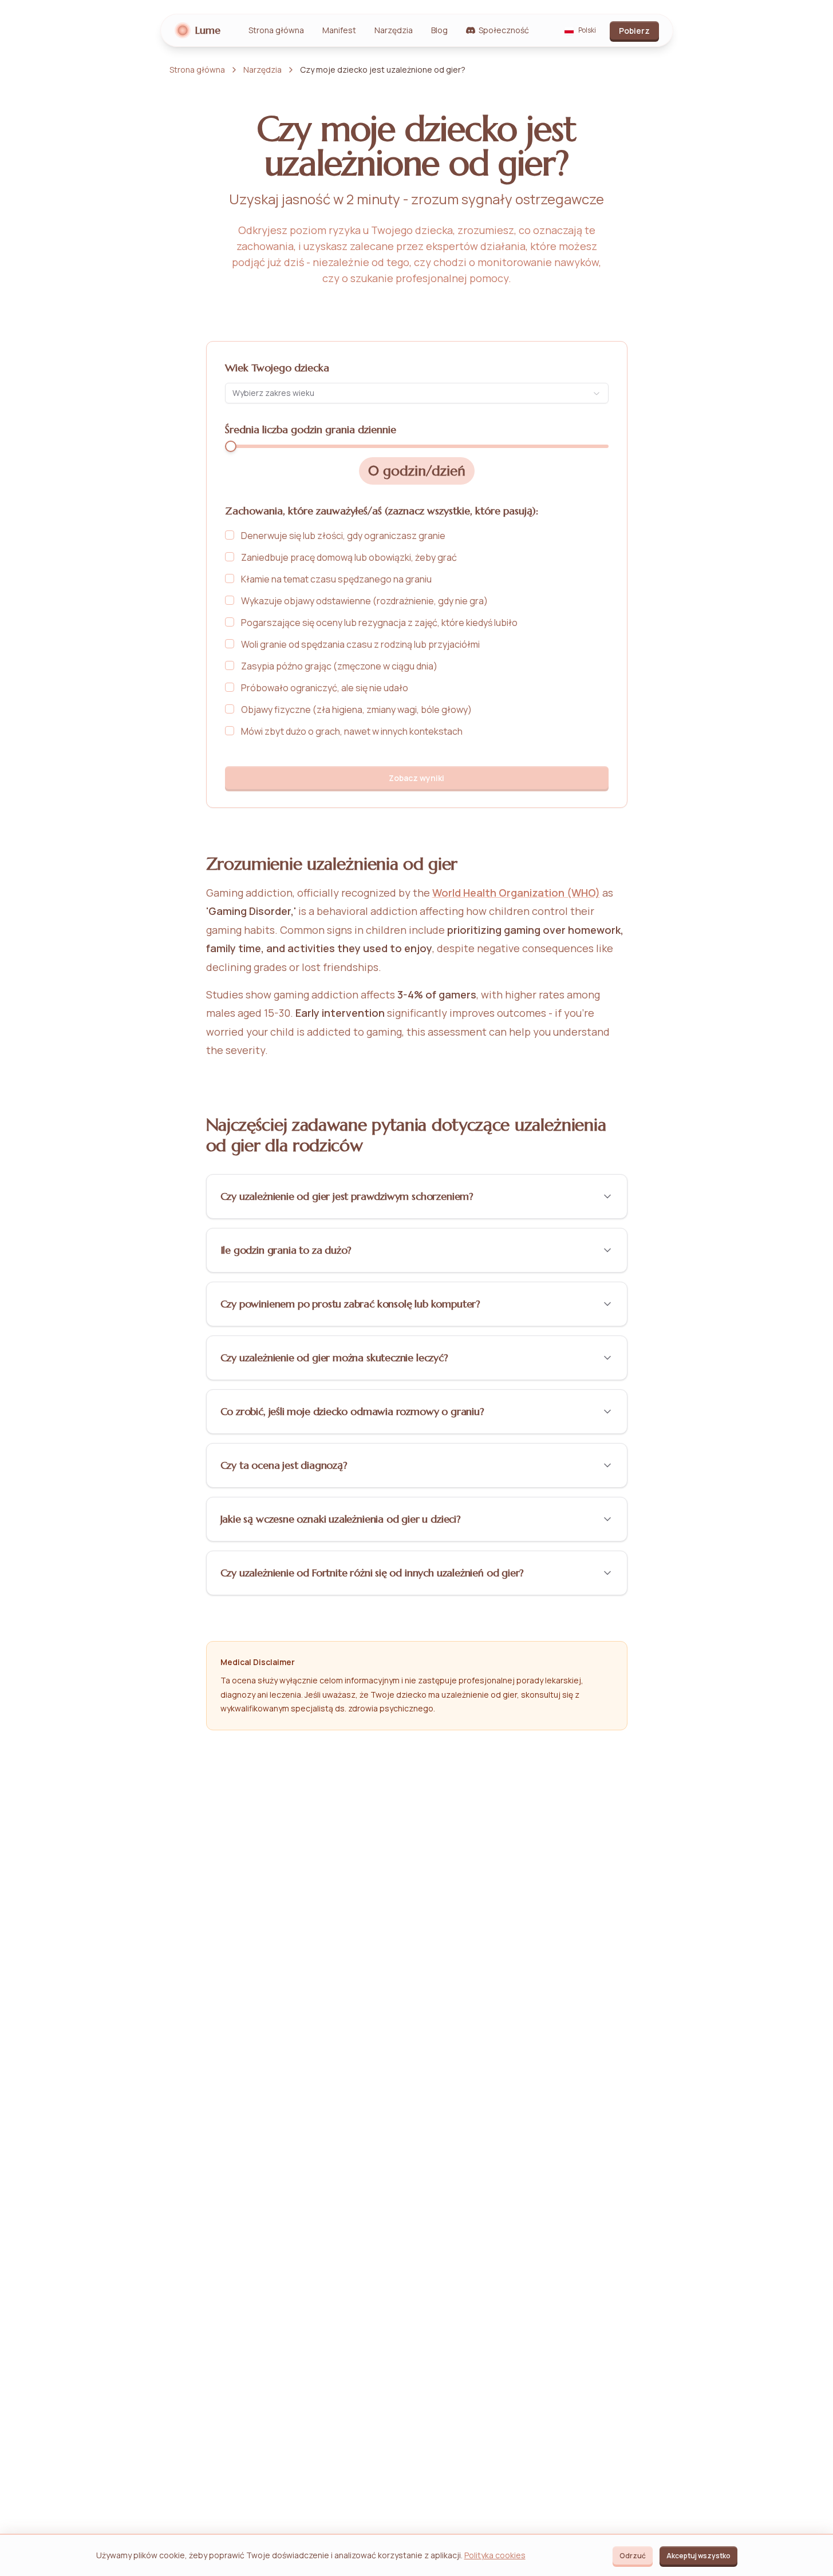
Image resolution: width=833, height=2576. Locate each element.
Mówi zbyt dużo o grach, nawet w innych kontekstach (352, 731)
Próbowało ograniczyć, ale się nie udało (325, 688)
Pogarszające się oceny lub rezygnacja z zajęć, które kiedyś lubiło (379, 623)
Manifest (339, 30)
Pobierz (634, 31)
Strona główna (276, 30)
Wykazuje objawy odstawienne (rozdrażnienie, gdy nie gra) (364, 601)
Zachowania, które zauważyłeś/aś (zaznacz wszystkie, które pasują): (382, 511)
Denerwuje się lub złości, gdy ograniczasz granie (343, 536)
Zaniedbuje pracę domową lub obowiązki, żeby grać (349, 557)
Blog (439, 30)
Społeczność (504, 30)
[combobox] (417, 393)
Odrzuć (633, 2556)
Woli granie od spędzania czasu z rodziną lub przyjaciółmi (360, 644)
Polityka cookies (495, 2555)
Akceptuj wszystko (698, 2556)
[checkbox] (230, 535)
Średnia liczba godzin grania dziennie (311, 429)
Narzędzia (394, 30)
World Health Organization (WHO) (516, 893)
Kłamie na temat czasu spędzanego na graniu (336, 579)
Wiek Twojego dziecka (277, 368)
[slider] (231, 446)
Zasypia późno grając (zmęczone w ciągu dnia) (339, 666)
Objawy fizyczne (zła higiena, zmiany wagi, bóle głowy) (356, 710)
